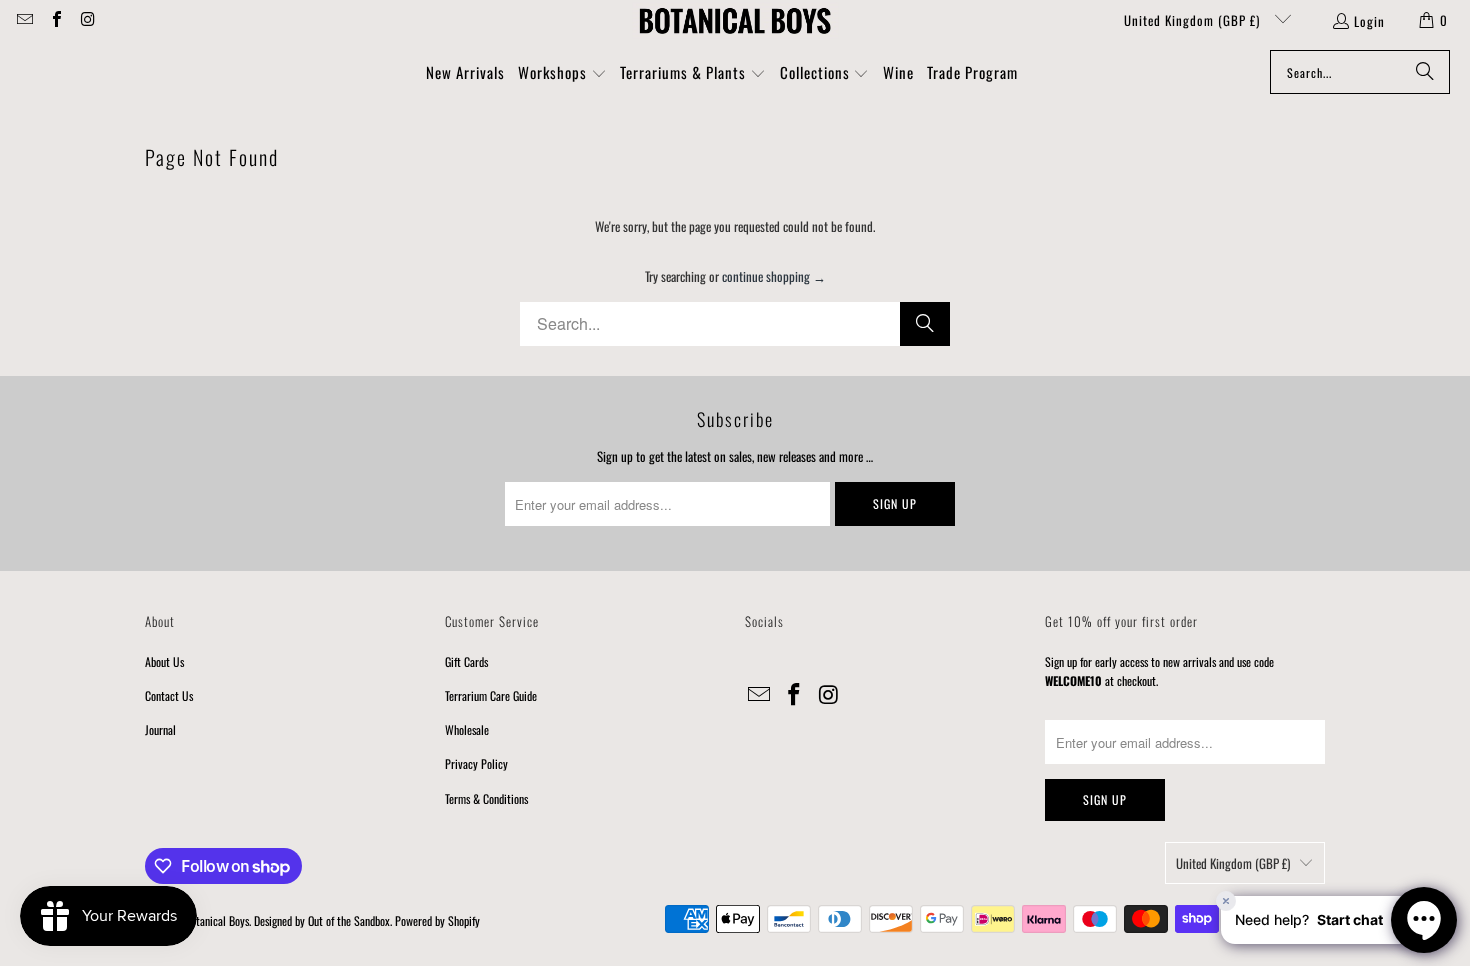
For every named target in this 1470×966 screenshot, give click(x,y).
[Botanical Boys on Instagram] (87, 20)
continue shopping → (774, 276)
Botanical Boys (217, 920)
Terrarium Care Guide (491, 695)
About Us (164, 661)
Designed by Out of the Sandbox (322, 920)
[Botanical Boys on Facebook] (55, 20)
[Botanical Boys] (735, 20)
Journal (160, 729)
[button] (562, 74)
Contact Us (169, 695)
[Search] (1425, 72)
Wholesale (467, 729)
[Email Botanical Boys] (24, 20)
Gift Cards (466, 661)
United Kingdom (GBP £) (1194, 20)
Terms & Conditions (486, 798)
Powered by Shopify (437, 920)
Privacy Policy (476, 763)
